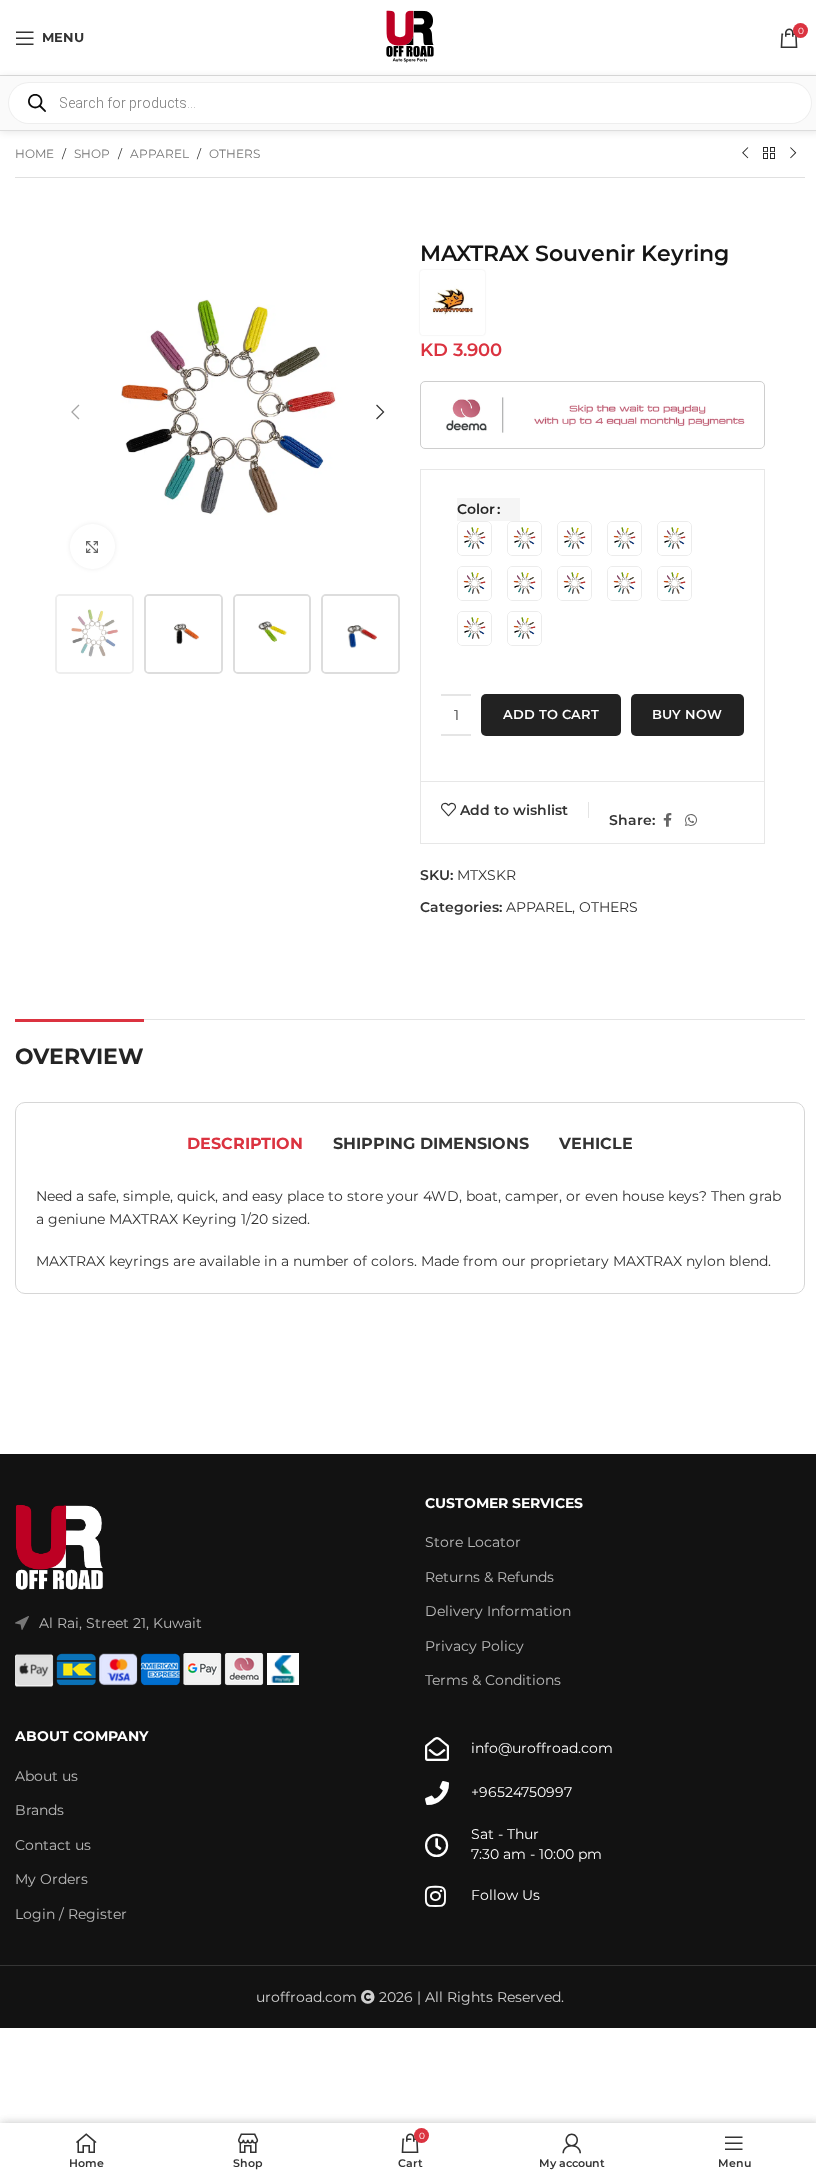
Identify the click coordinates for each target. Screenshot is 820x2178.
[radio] (474, 538)
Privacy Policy (474, 1646)
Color (476, 509)
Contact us (53, 1845)
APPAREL (159, 153)
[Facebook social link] (667, 820)
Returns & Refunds (489, 1577)
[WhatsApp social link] (691, 820)
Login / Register (71, 1914)
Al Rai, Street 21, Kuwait (120, 1623)
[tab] (245, 1144)
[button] (75, 412)
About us (46, 1776)
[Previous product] (745, 154)
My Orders (51, 1879)
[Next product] (793, 154)
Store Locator (473, 1542)
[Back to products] (769, 154)
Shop (92, 153)
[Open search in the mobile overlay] (410, 103)
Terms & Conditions (493, 1680)
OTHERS (234, 153)
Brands (39, 1810)
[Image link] (60, 1547)
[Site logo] (410, 36)
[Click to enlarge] (92, 546)
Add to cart (551, 714)
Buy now (687, 714)
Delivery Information (498, 1611)
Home (34, 153)
